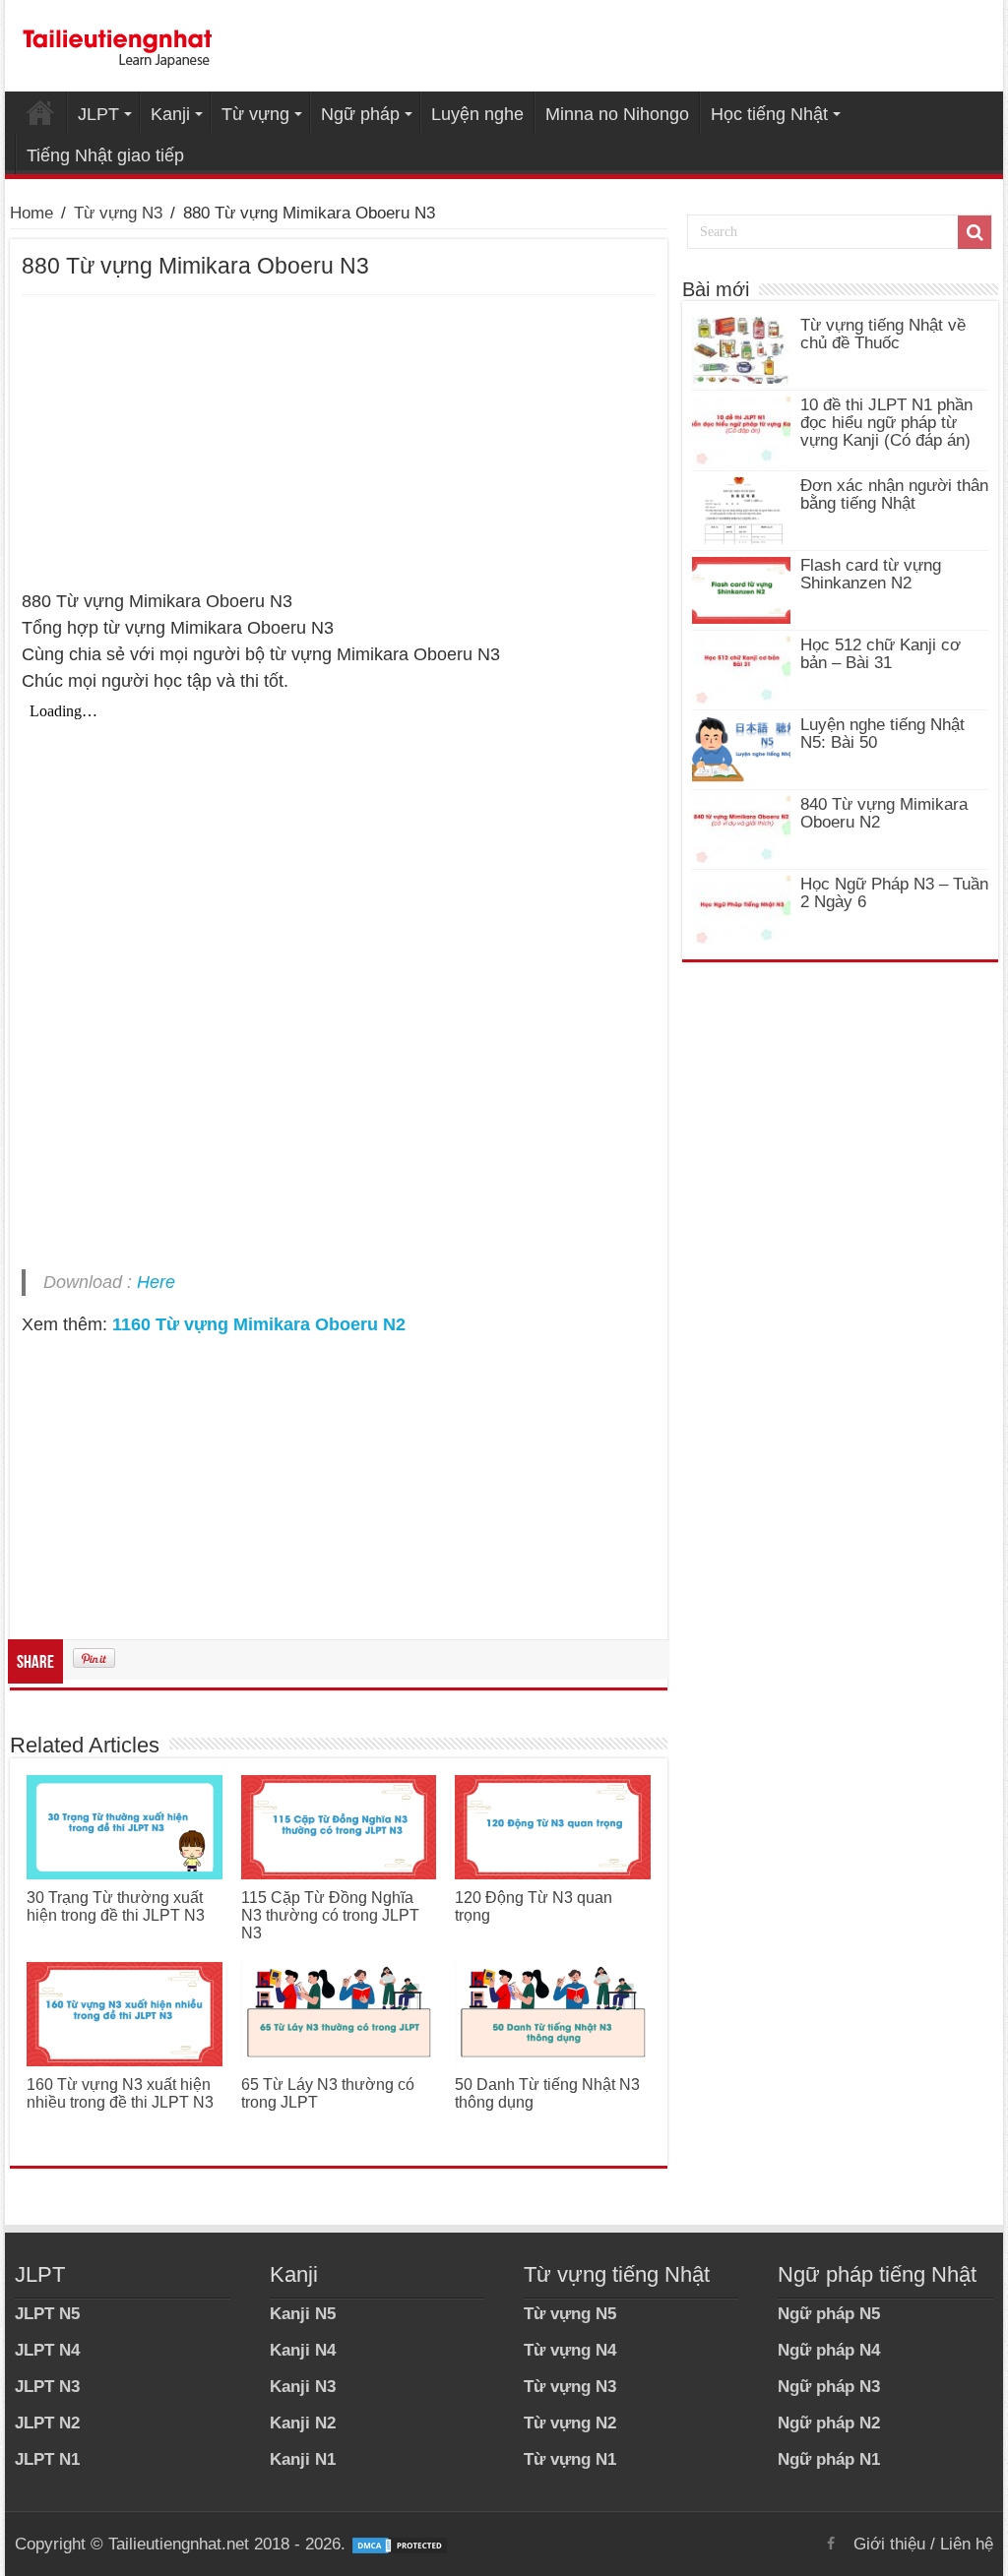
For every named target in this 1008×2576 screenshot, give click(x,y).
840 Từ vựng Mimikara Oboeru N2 (884, 813)
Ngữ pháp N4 (829, 2350)
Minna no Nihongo (617, 114)
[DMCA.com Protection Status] (400, 2544)
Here (156, 1282)
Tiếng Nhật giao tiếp (105, 155)
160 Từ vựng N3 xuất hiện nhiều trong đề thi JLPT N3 (120, 2093)
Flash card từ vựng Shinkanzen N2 (871, 574)
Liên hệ (967, 2544)
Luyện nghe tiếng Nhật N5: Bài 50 (882, 734)
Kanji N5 (303, 2314)
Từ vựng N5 (570, 2314)
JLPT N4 (47, 2350)
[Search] (975, 232)
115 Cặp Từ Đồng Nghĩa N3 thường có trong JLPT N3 (330, 1915)
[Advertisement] (338, 443)
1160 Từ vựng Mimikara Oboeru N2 (259, 1324)
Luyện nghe (477, 114)
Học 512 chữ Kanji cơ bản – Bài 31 (881, 654)
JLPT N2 (47, 2423)
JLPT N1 (47, 2459)
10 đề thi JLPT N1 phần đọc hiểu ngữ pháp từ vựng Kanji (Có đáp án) (886, 423)
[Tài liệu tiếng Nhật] (118, 44)
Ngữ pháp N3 (829, 2387)
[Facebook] (831, 2544)
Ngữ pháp (360, 114)
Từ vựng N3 (118, 213)
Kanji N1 (303, 2459)
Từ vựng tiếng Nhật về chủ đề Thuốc (883, 334)
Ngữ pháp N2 (829, 2423)
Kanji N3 (303, 2387)
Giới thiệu (889, 2544)
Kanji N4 (303, 2350)
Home (40, 112)
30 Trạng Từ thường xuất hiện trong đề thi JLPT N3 (116, 1906)
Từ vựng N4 (570, 2350)
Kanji (170, 114)
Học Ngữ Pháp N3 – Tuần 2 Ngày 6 (894, 893)
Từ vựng (255, 114)
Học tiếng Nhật (769, 114)
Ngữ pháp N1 (829, 2459)
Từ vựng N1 (570, 2459)
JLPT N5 (47, 2314)
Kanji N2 (303, 2423)
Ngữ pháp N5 (829, 2314)
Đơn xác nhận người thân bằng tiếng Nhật (894, 494)
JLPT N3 (47, 2387)
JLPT (98, 114)
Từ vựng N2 (570, 2423)
